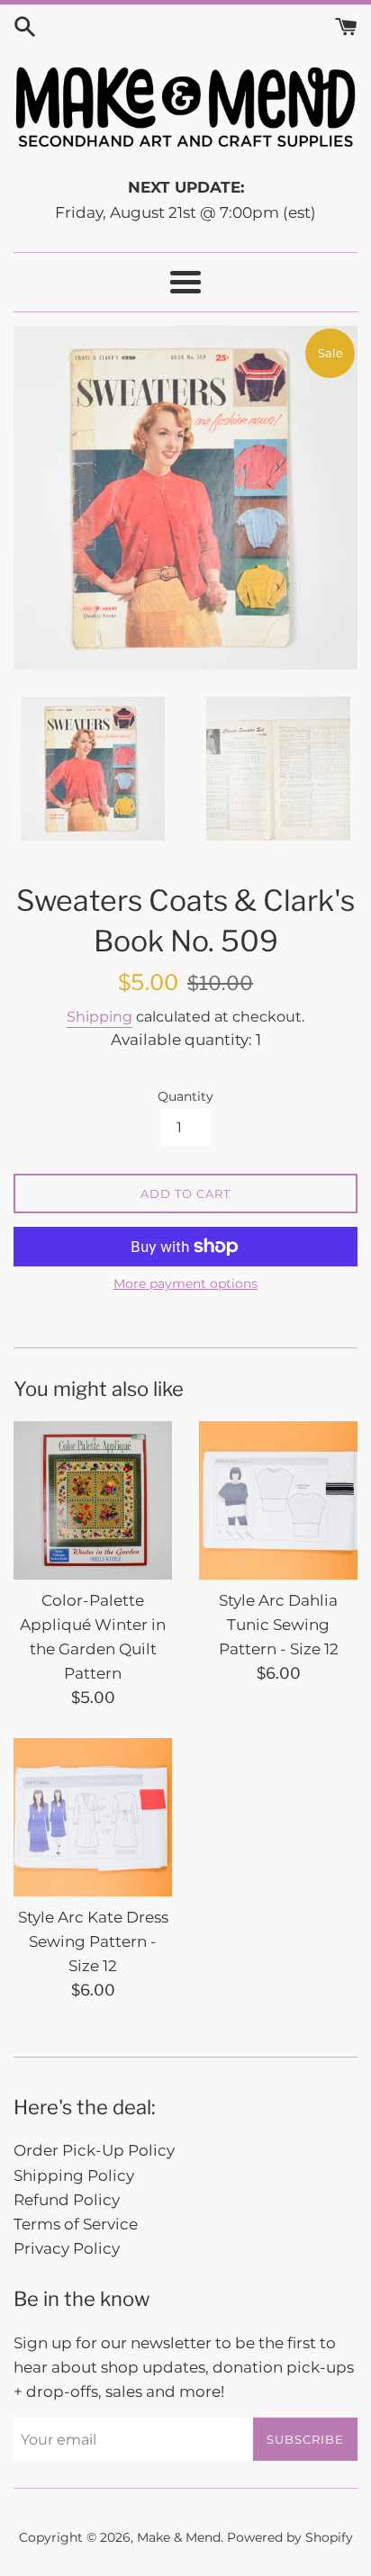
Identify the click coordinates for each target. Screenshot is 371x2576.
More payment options (185, 1283)
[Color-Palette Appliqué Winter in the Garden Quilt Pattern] (93, 1500)
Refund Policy (67, 2200)
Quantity (185, 1096)
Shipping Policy (74, 2175)
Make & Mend (179, 2537)
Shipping (100, 1017)
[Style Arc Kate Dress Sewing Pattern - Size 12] (93, 1817)
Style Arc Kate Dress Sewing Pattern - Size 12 (93, 1941)
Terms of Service (76, 2224)
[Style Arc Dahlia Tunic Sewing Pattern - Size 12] (278, 1500)
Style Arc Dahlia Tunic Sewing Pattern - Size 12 (279, 1625)
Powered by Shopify (290, 2537)
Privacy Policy (67, 2248)
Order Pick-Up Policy (94, 2150)
